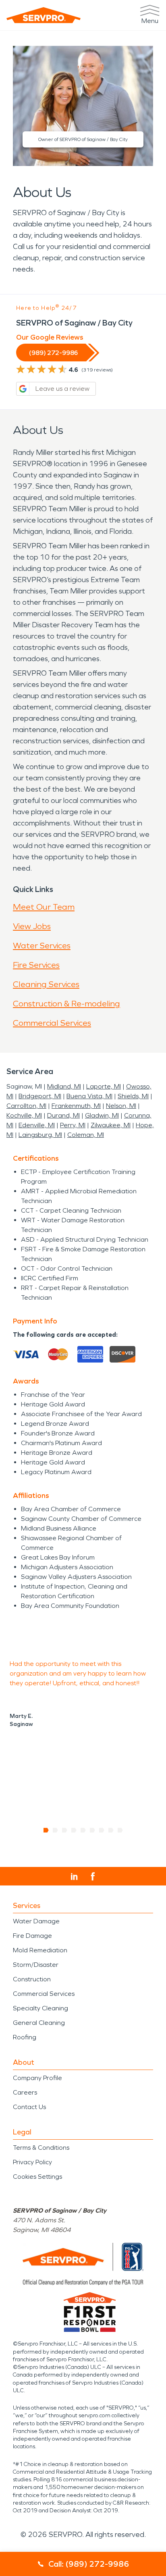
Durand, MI (63, 1115)
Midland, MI (64, 1086)
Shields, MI (133, 1096)
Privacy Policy (32, 2162)
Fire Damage (32, 1936)
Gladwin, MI (102, 1115)
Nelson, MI (121, 1106)
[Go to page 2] (55, 1830)
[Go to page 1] (46, 1830)
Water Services (42, 946)
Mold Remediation (40, 1950)
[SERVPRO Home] (44, 15)
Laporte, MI (104, 1086)
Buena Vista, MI (89, 1096)
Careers (25, 2092)
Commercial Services (52, 1023)
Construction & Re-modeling (66, 1004)
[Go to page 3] (65, 1830)
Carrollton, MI (26, 1106)
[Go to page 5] (83, 1830)
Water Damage (36, 1921)
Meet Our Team (44, 907)
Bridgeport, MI (40, 1096)
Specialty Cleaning (40, 2008)
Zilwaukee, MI (111, 1125)
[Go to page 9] (120, 1830)
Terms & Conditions (41, 2148)
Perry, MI (73, 1125)
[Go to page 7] (102, 1830)
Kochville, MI (24, 1115)
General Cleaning (39, 2023)
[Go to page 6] (92, 1830)
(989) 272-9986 (54, 353)
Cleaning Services (46, 984)
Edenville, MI (37, 1125)
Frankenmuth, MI (76, 1106)
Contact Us (29, 2107)
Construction (32, 1979)
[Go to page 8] (111, 1830)
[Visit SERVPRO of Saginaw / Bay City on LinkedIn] (74, 1877)
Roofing (25, 2037)
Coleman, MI (86, 1135)
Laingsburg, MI (40, 1135)
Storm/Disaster (36, 1965)
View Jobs (32, 926)
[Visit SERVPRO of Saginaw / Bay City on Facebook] (93, 1876)
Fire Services (36, 965)
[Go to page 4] (74, 1830)
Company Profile (37, 2078)
